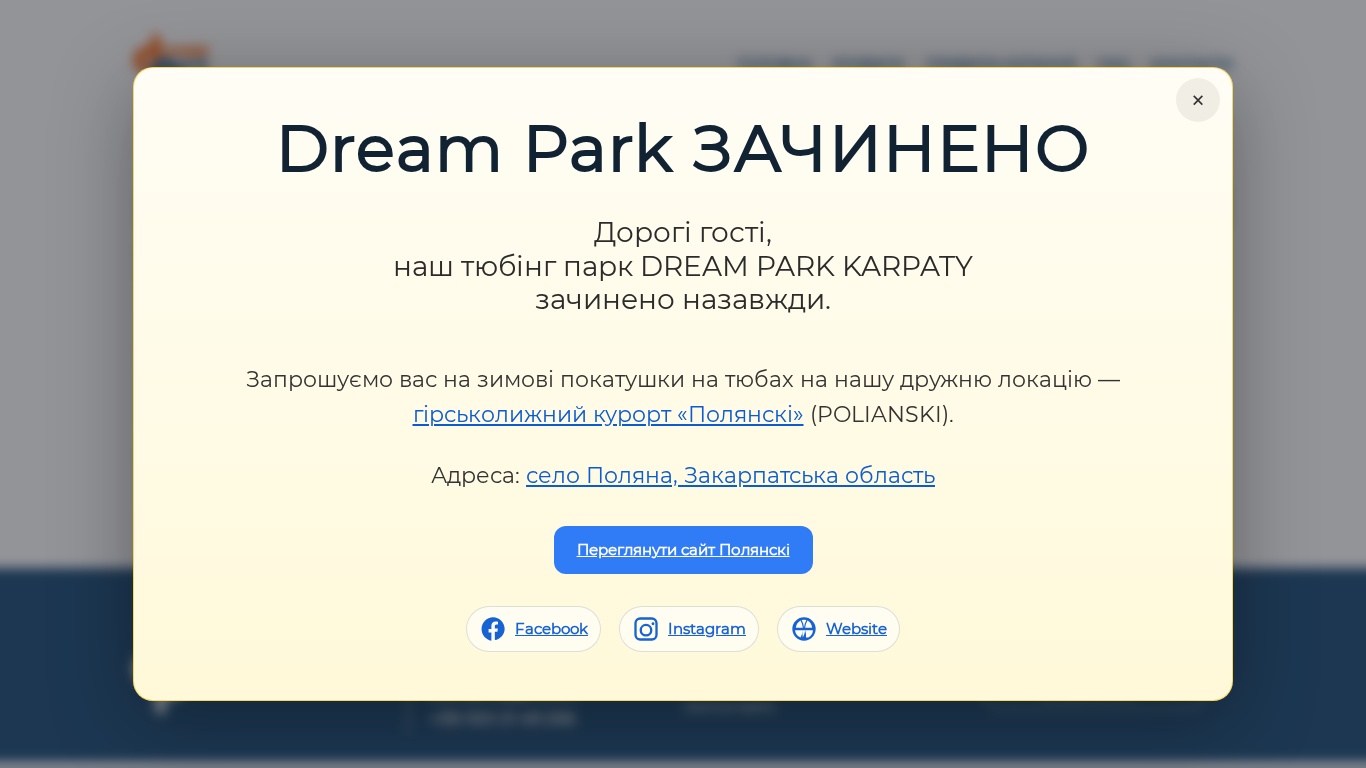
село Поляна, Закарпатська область (730, 475)
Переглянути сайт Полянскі (683, 549)
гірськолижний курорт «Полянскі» (608, 414)
